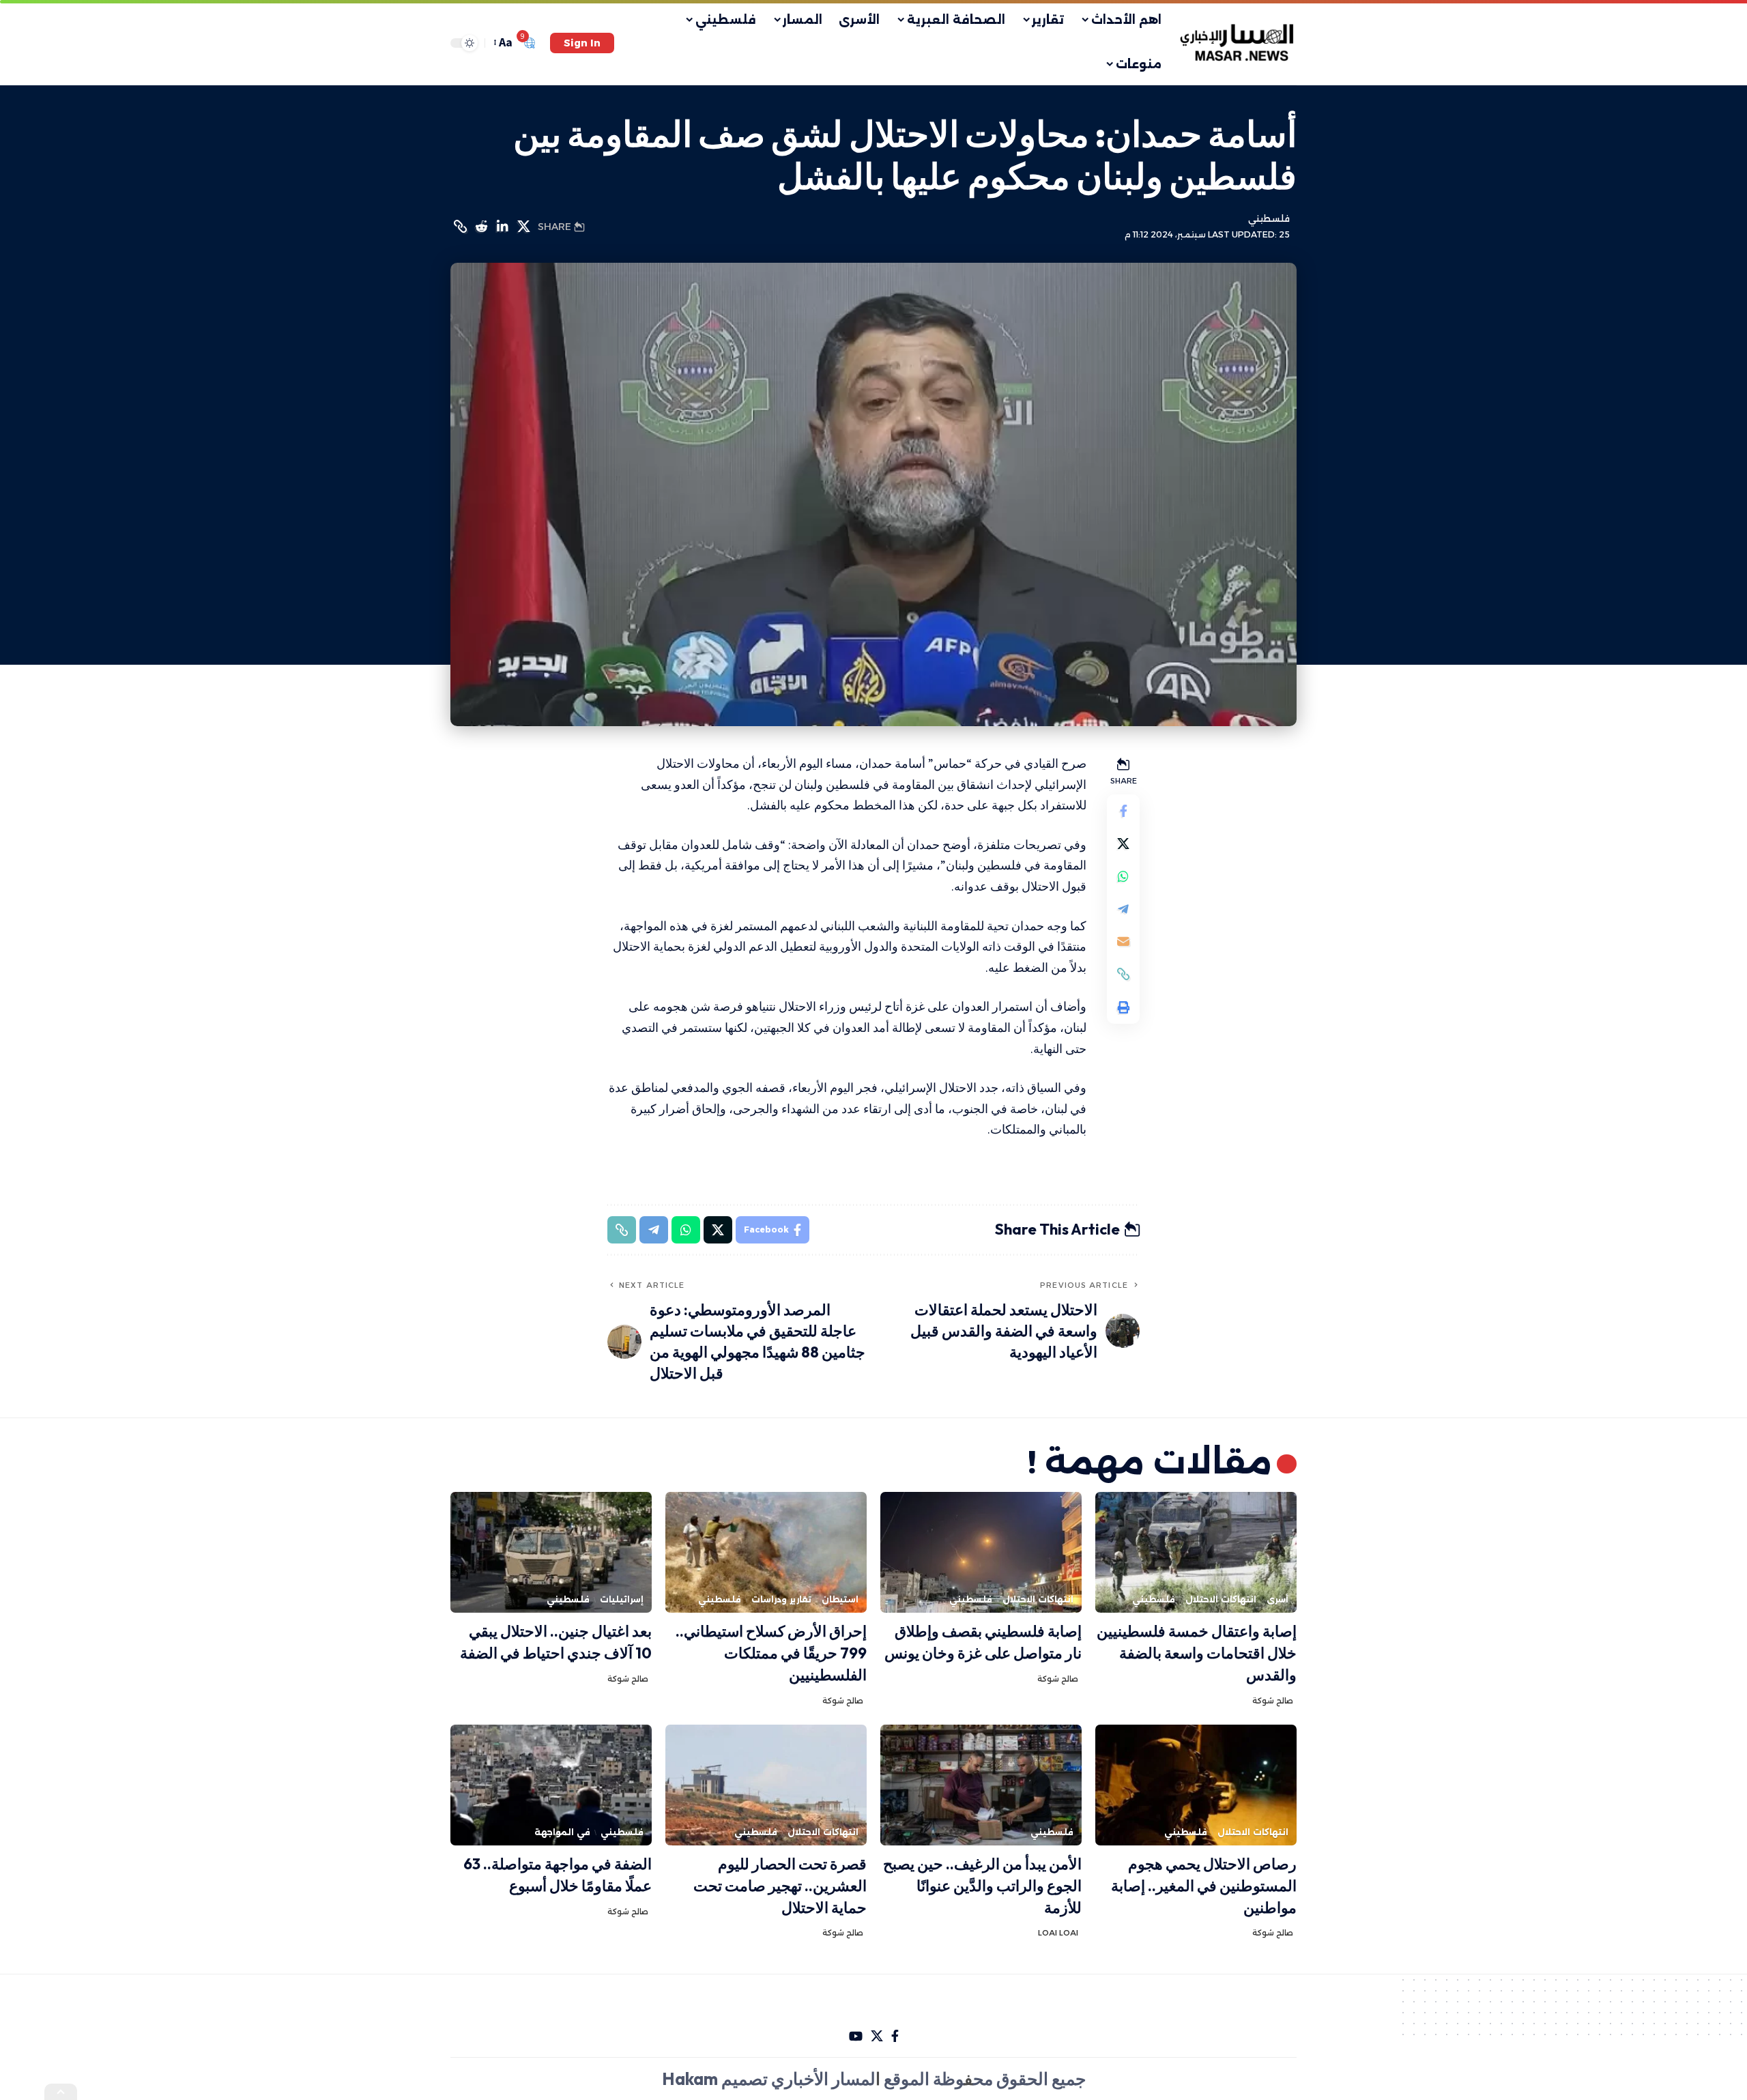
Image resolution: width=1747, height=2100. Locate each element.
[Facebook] (895, 2036)
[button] (582, 43)
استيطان (840, 1599)
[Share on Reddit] (481, 227)
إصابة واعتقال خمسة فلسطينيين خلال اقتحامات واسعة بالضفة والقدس (1197, 1653)
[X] (877, 2036)
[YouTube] (856, 2036)
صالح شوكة (1273, 1701)
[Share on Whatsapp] (1123, 876)
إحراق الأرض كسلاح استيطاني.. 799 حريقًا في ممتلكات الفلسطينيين (771, 1653)
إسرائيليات (622, 1599)
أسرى (1277, 1599)
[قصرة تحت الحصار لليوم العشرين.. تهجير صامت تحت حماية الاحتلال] (766, 1785)
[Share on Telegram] (1123, 908)
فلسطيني (1269, 219)
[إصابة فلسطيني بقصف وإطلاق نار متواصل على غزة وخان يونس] (981, 1552)
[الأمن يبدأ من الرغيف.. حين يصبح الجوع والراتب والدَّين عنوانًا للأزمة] (981, 1785)
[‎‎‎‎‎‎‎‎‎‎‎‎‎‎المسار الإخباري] (1238, 43)
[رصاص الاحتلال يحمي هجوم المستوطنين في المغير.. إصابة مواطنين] (1196, 1785)
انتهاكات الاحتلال (1221, 1599)
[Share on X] (523, 227)
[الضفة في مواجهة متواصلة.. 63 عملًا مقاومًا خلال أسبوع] (551, 1785)
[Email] (1123, 941)
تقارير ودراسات (781, 1599)
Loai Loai (1058, 1933)
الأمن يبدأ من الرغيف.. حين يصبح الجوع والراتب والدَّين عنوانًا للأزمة (982, 1886)
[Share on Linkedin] (502, 227)
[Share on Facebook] (1123, 810)
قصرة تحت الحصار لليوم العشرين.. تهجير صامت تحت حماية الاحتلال (780, 1886)
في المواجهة (562, 1832)
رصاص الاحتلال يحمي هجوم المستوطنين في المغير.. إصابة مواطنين (1204, 1886)
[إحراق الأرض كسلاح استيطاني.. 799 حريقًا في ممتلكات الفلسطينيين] (766, 1552)
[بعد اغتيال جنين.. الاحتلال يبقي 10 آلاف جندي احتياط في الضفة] (551, 1552)
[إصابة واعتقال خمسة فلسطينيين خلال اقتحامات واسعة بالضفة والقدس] (1196, 1552)
